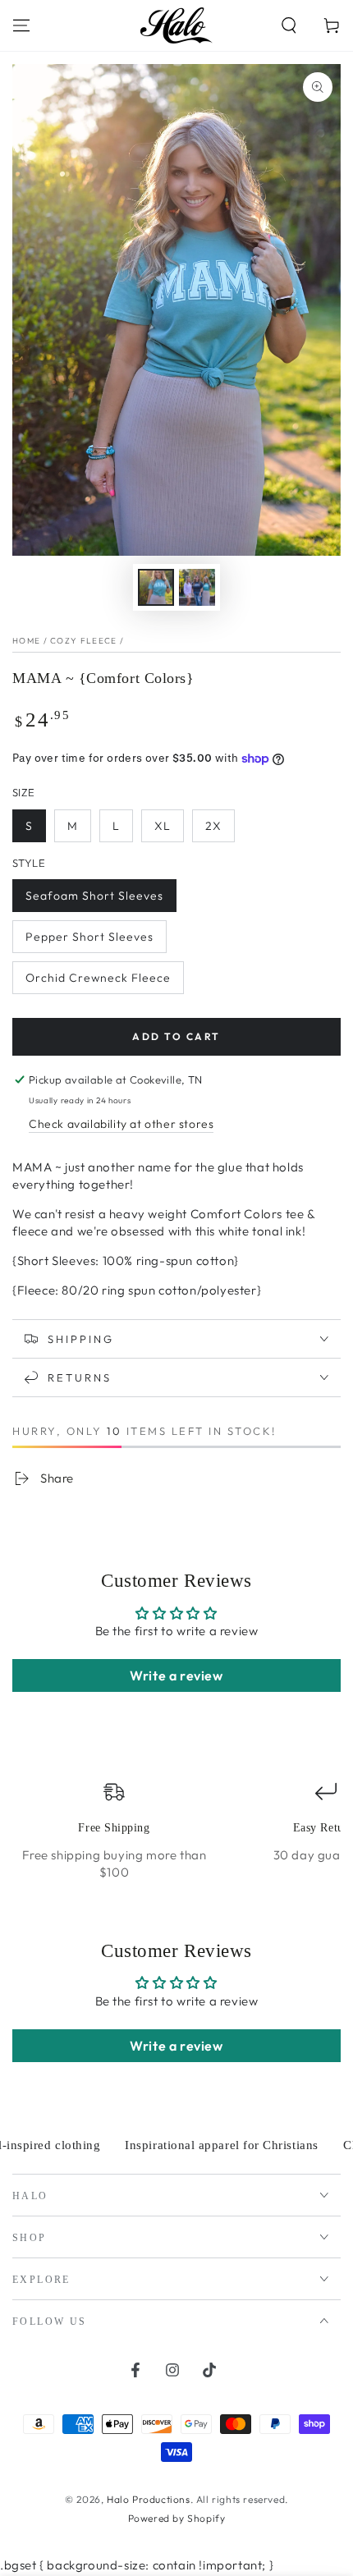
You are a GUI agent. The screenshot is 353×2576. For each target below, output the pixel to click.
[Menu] (21, 25)
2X (213, 826)
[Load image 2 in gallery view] (197, 587)
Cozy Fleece (83, 641)
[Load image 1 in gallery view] (156, 587)
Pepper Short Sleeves (89, 937)
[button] (289, 25)
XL (163, 826)
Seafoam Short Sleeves (94, 896)
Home (26, 641)
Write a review (176, 1675)
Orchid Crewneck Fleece (98, 978)
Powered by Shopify (177, 2518)
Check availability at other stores (121, 1124)
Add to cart (176, 1036)
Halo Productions (149, 2499)
